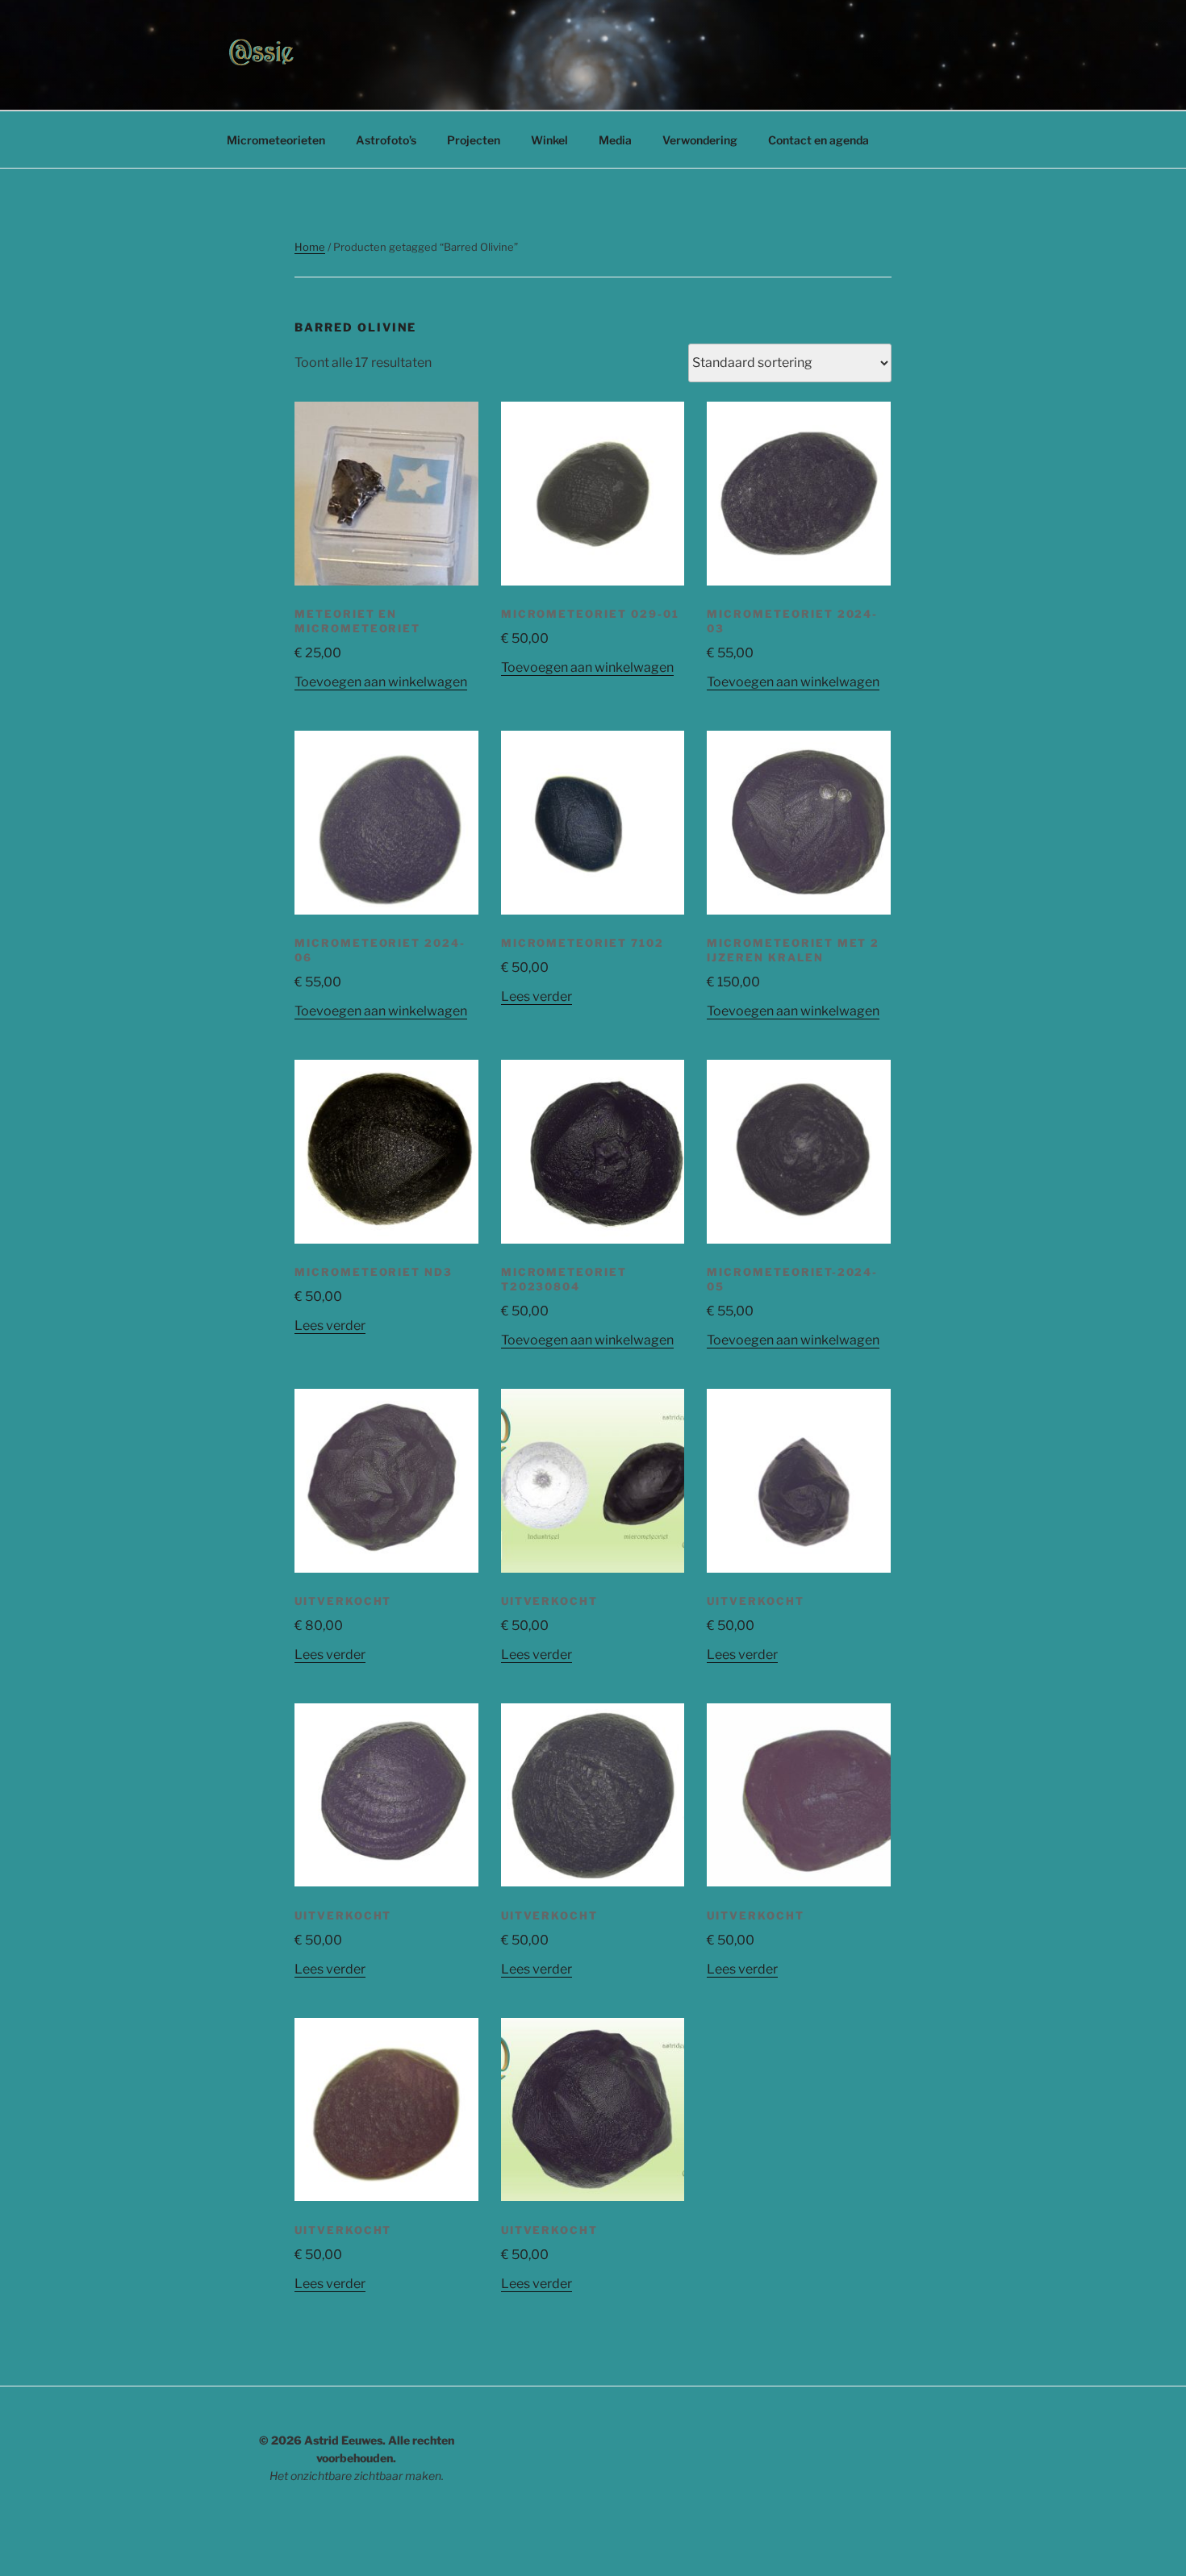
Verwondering (700, 140)
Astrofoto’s (386, 140)
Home (310, 247)
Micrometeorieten (276, 140)
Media (615, 140)
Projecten (474, 140)
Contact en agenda (819, 140)
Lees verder (537, 996)
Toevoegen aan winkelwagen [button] (381, 682)
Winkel (549, 140)
